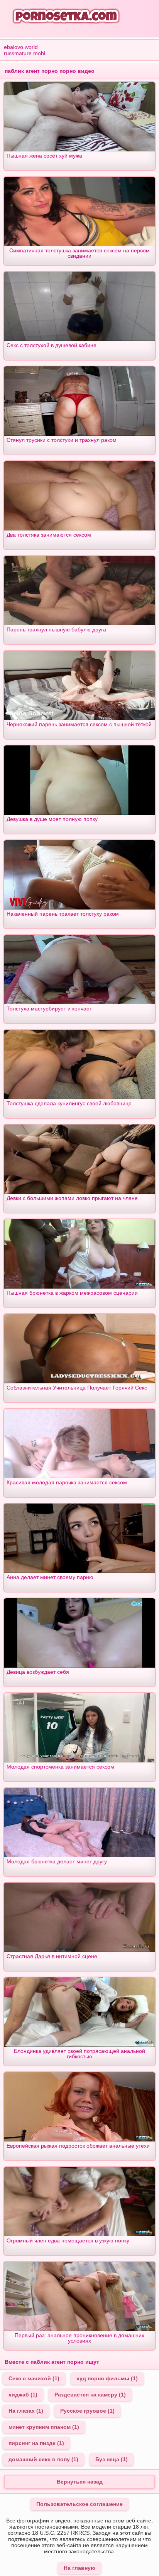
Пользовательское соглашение (79, 2504)
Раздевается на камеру (90, 2395)
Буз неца (112, 2459)
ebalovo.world (21, 47)
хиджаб (23, 2395)
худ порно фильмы (107, 2378)
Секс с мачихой (34, 2378)
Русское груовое (87, 2411)
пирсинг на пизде (36, 2443)
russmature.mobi (25, 53)
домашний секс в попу (43, 2459)
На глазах (26, 2411)
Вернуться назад (80, 2482)
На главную (79, 2568)
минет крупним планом (44, 2427)
